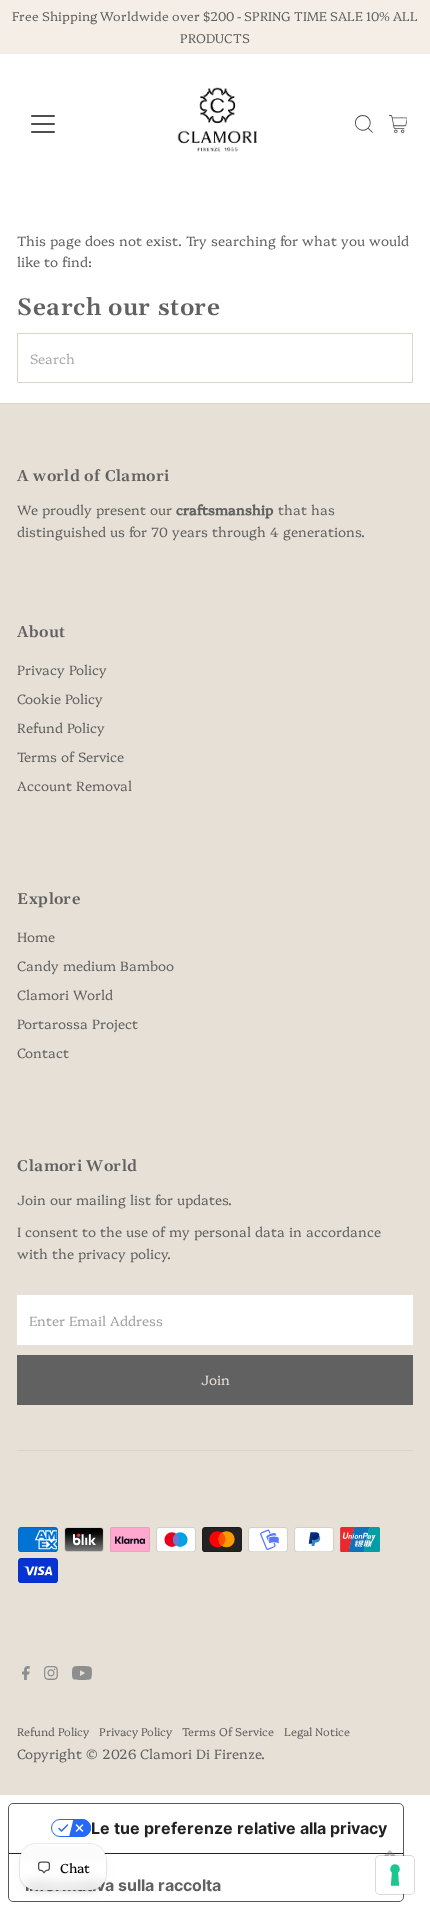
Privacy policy (135, 1731)
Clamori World (65, 994)
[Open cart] (398, 124)
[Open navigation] (64, 124)
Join (215, 1379)
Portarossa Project (77, 1023)
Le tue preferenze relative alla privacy (239, 1828)
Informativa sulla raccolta (123, 1885)
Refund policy (53, 1731)
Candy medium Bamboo (95, 965)
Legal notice (317, 1731)
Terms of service (228, 1731)
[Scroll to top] (390, 1855)
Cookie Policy (60, 698)
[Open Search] (364, 124)
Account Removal (74, 785)
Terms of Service (70, 756)
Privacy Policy (62, 669)
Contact (43, 1052)
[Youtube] (82, 1674)
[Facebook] (26, 1674)
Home (36, 936)
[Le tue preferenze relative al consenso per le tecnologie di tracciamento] (395, 1875)
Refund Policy (61, 727)
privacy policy (122, 1253)
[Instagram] (51, 1674)
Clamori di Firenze (200, 1753)
